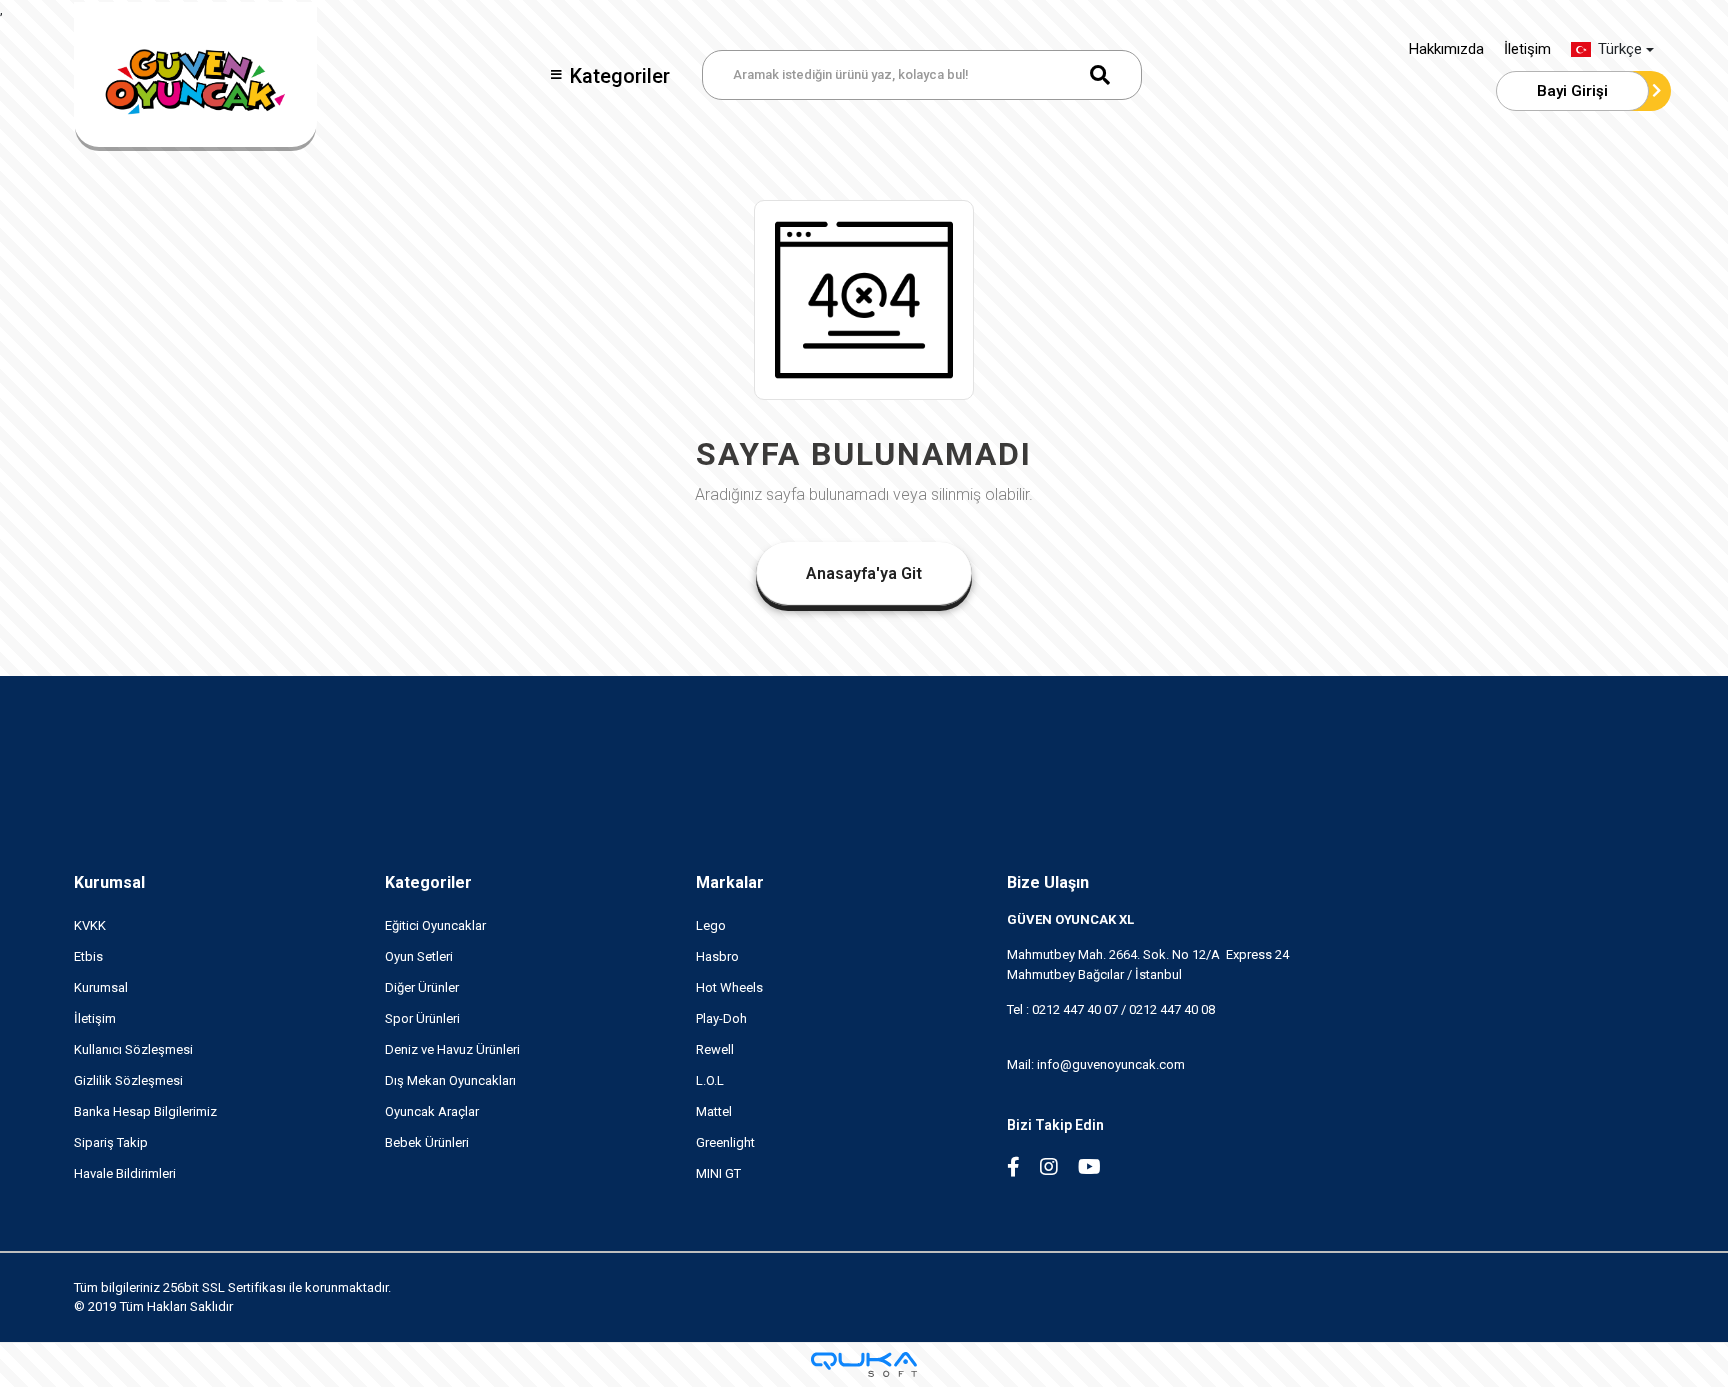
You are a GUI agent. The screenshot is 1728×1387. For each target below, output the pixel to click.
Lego (711, 925)
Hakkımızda (1446, 49)
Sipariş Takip (111, 1142)
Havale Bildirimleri (125, 1173)
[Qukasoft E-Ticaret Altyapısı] (864, 1364)
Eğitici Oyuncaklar (435, 925)
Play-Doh (721, 1018)
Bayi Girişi (1572, 91)
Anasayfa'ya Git (864, 573)
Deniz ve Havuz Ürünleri (452, 1049)
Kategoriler (620, 76)
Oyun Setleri (419, 956)
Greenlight (725, 1142)
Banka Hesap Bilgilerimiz (145, 1111)
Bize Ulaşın (1048, 882)
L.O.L (710, 1080)
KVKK (90, 925)
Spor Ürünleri (422, 1018)
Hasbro (717, 956)
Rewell (715, 1049)
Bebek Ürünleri (427, 1142)
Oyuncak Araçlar (432, 1111)
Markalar (730, 882)
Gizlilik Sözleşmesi (128, 1080)
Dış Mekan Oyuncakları (450, 1080)
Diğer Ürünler (422, 987)
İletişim (1527, 49)
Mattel (714, 1111)
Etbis (88, 956)
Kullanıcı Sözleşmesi (133, 1049)
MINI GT (718, 1173)
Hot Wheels (729, 987)
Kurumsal (109, 882)
